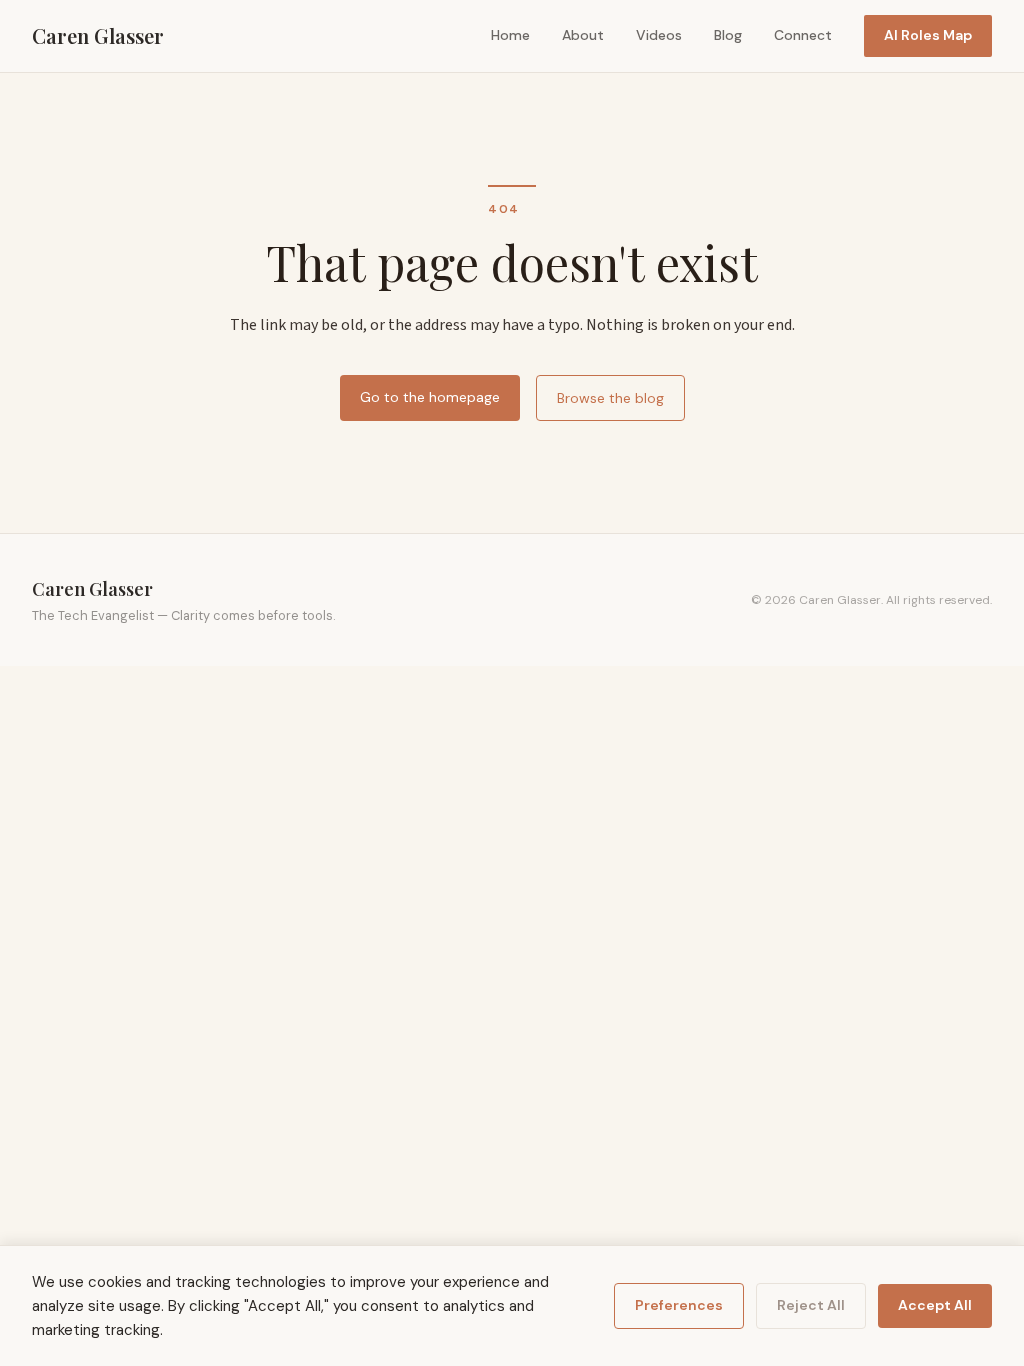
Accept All (935, 1305)
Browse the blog (610, 398)
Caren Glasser (98, 35)
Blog (728, 35)
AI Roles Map (928, 35)
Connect (803, 35)
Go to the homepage (430, 397)
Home (510, 35)
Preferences (679, 1305)
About (583, 35)
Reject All (811, 1305)
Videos (659, 35)
